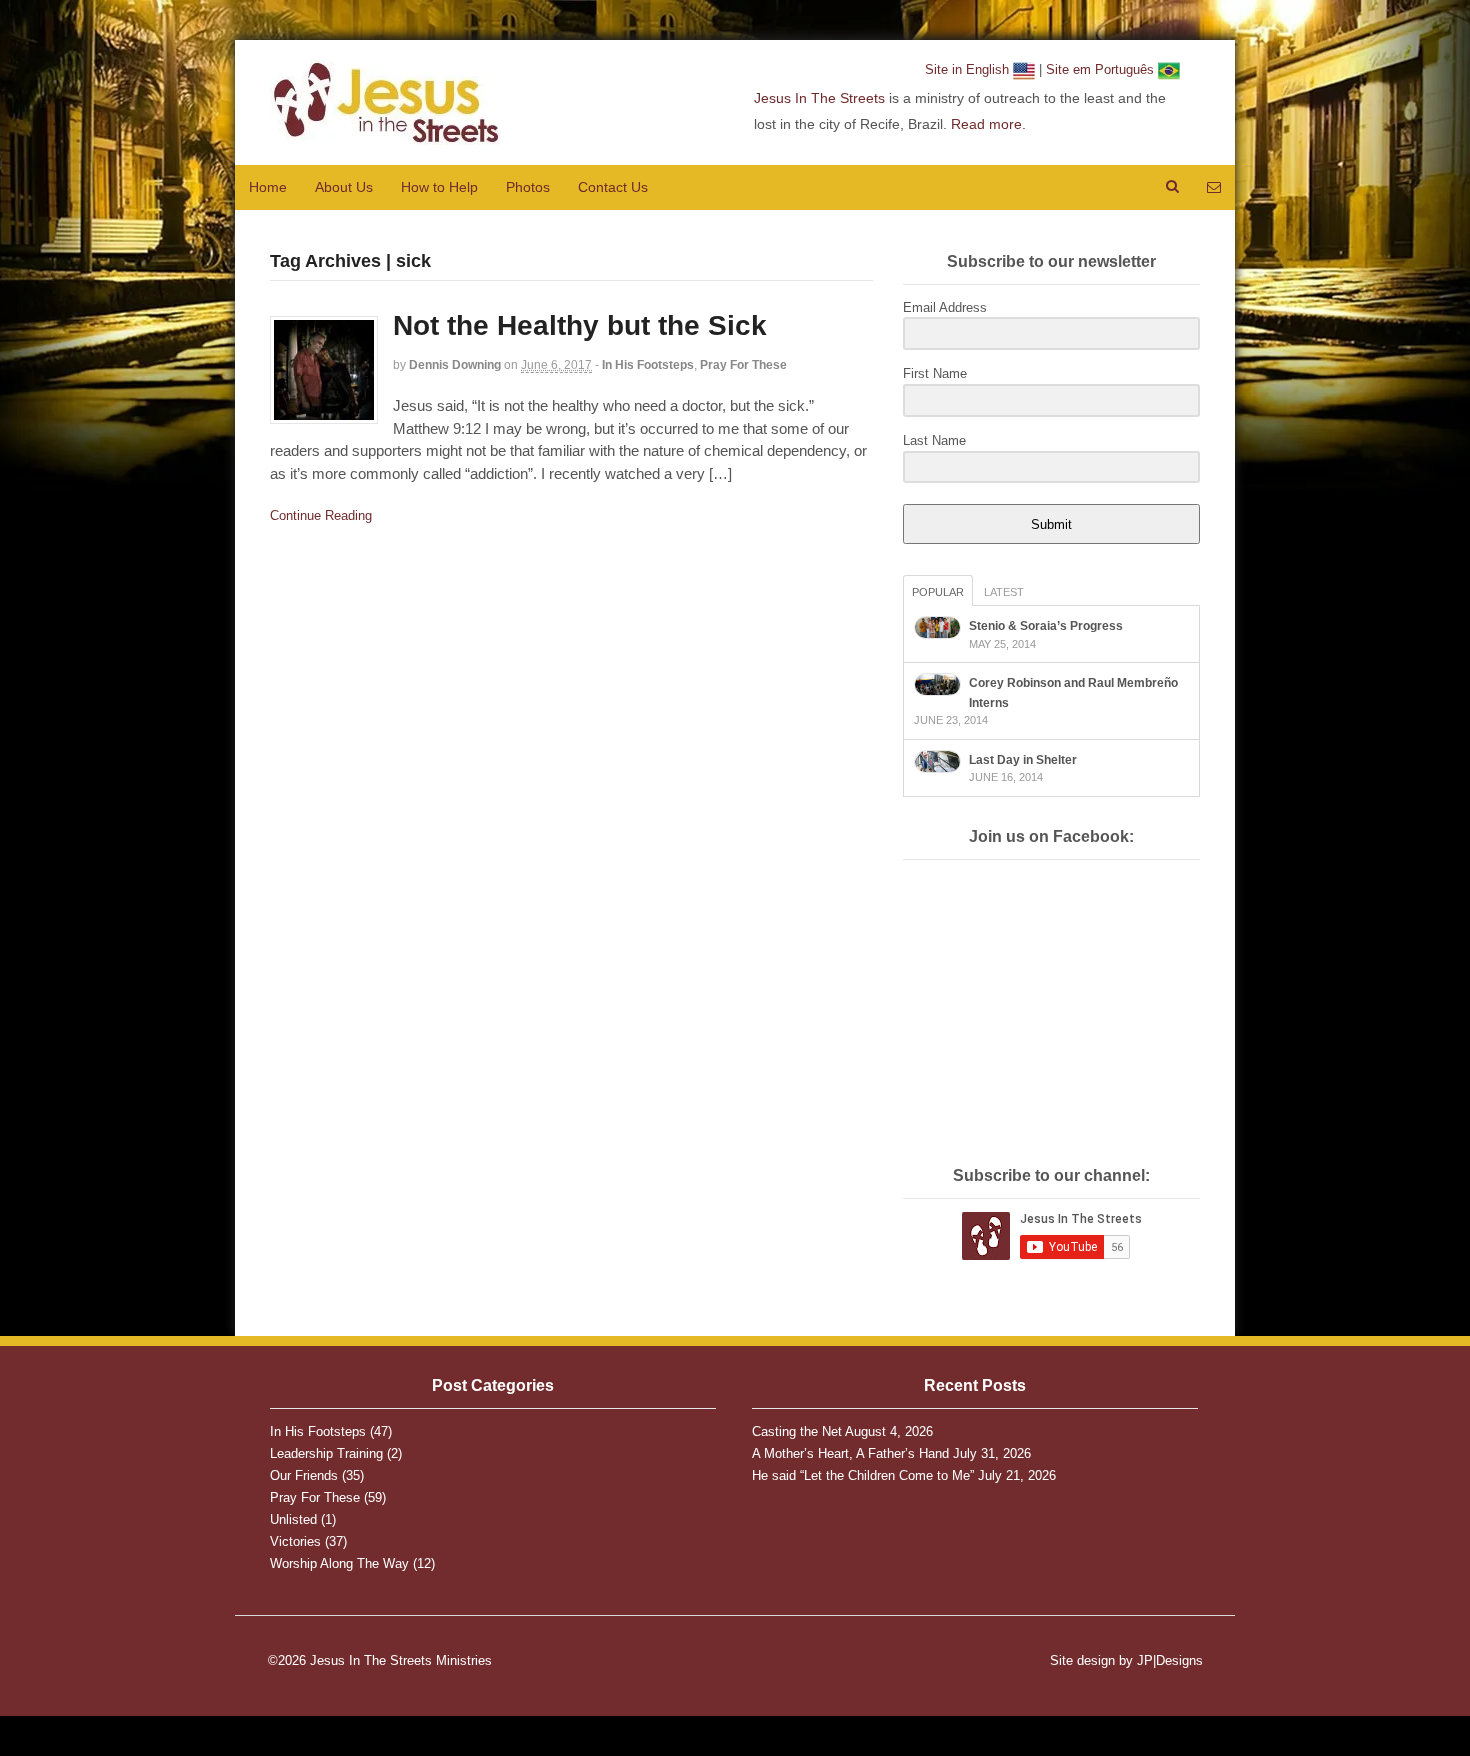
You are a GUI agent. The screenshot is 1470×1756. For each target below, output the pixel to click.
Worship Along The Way (339, 1563)
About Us (344, 187)
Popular (938, 592)
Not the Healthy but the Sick (580, 325)
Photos (528, 187)
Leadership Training (326, 1453)
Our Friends (304, 1475)
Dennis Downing (455, 365)
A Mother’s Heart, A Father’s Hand (850, 1453)
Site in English (969, 69)
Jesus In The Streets (819, 98)
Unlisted (293, 1519)
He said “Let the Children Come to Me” (863, 1475)
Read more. (988, 124)
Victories (295, 1541)
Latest (1004, 592)
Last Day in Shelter (1023, 760)
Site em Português (1102, 69)
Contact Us (613, 187)
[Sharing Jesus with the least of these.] (385, 134)
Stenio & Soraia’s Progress (1046, 626)
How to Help (439, 187)
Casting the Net (797, 1431)
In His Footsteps (648, 365)
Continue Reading (321, 515)
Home (268, 187)
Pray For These (743, 365)
